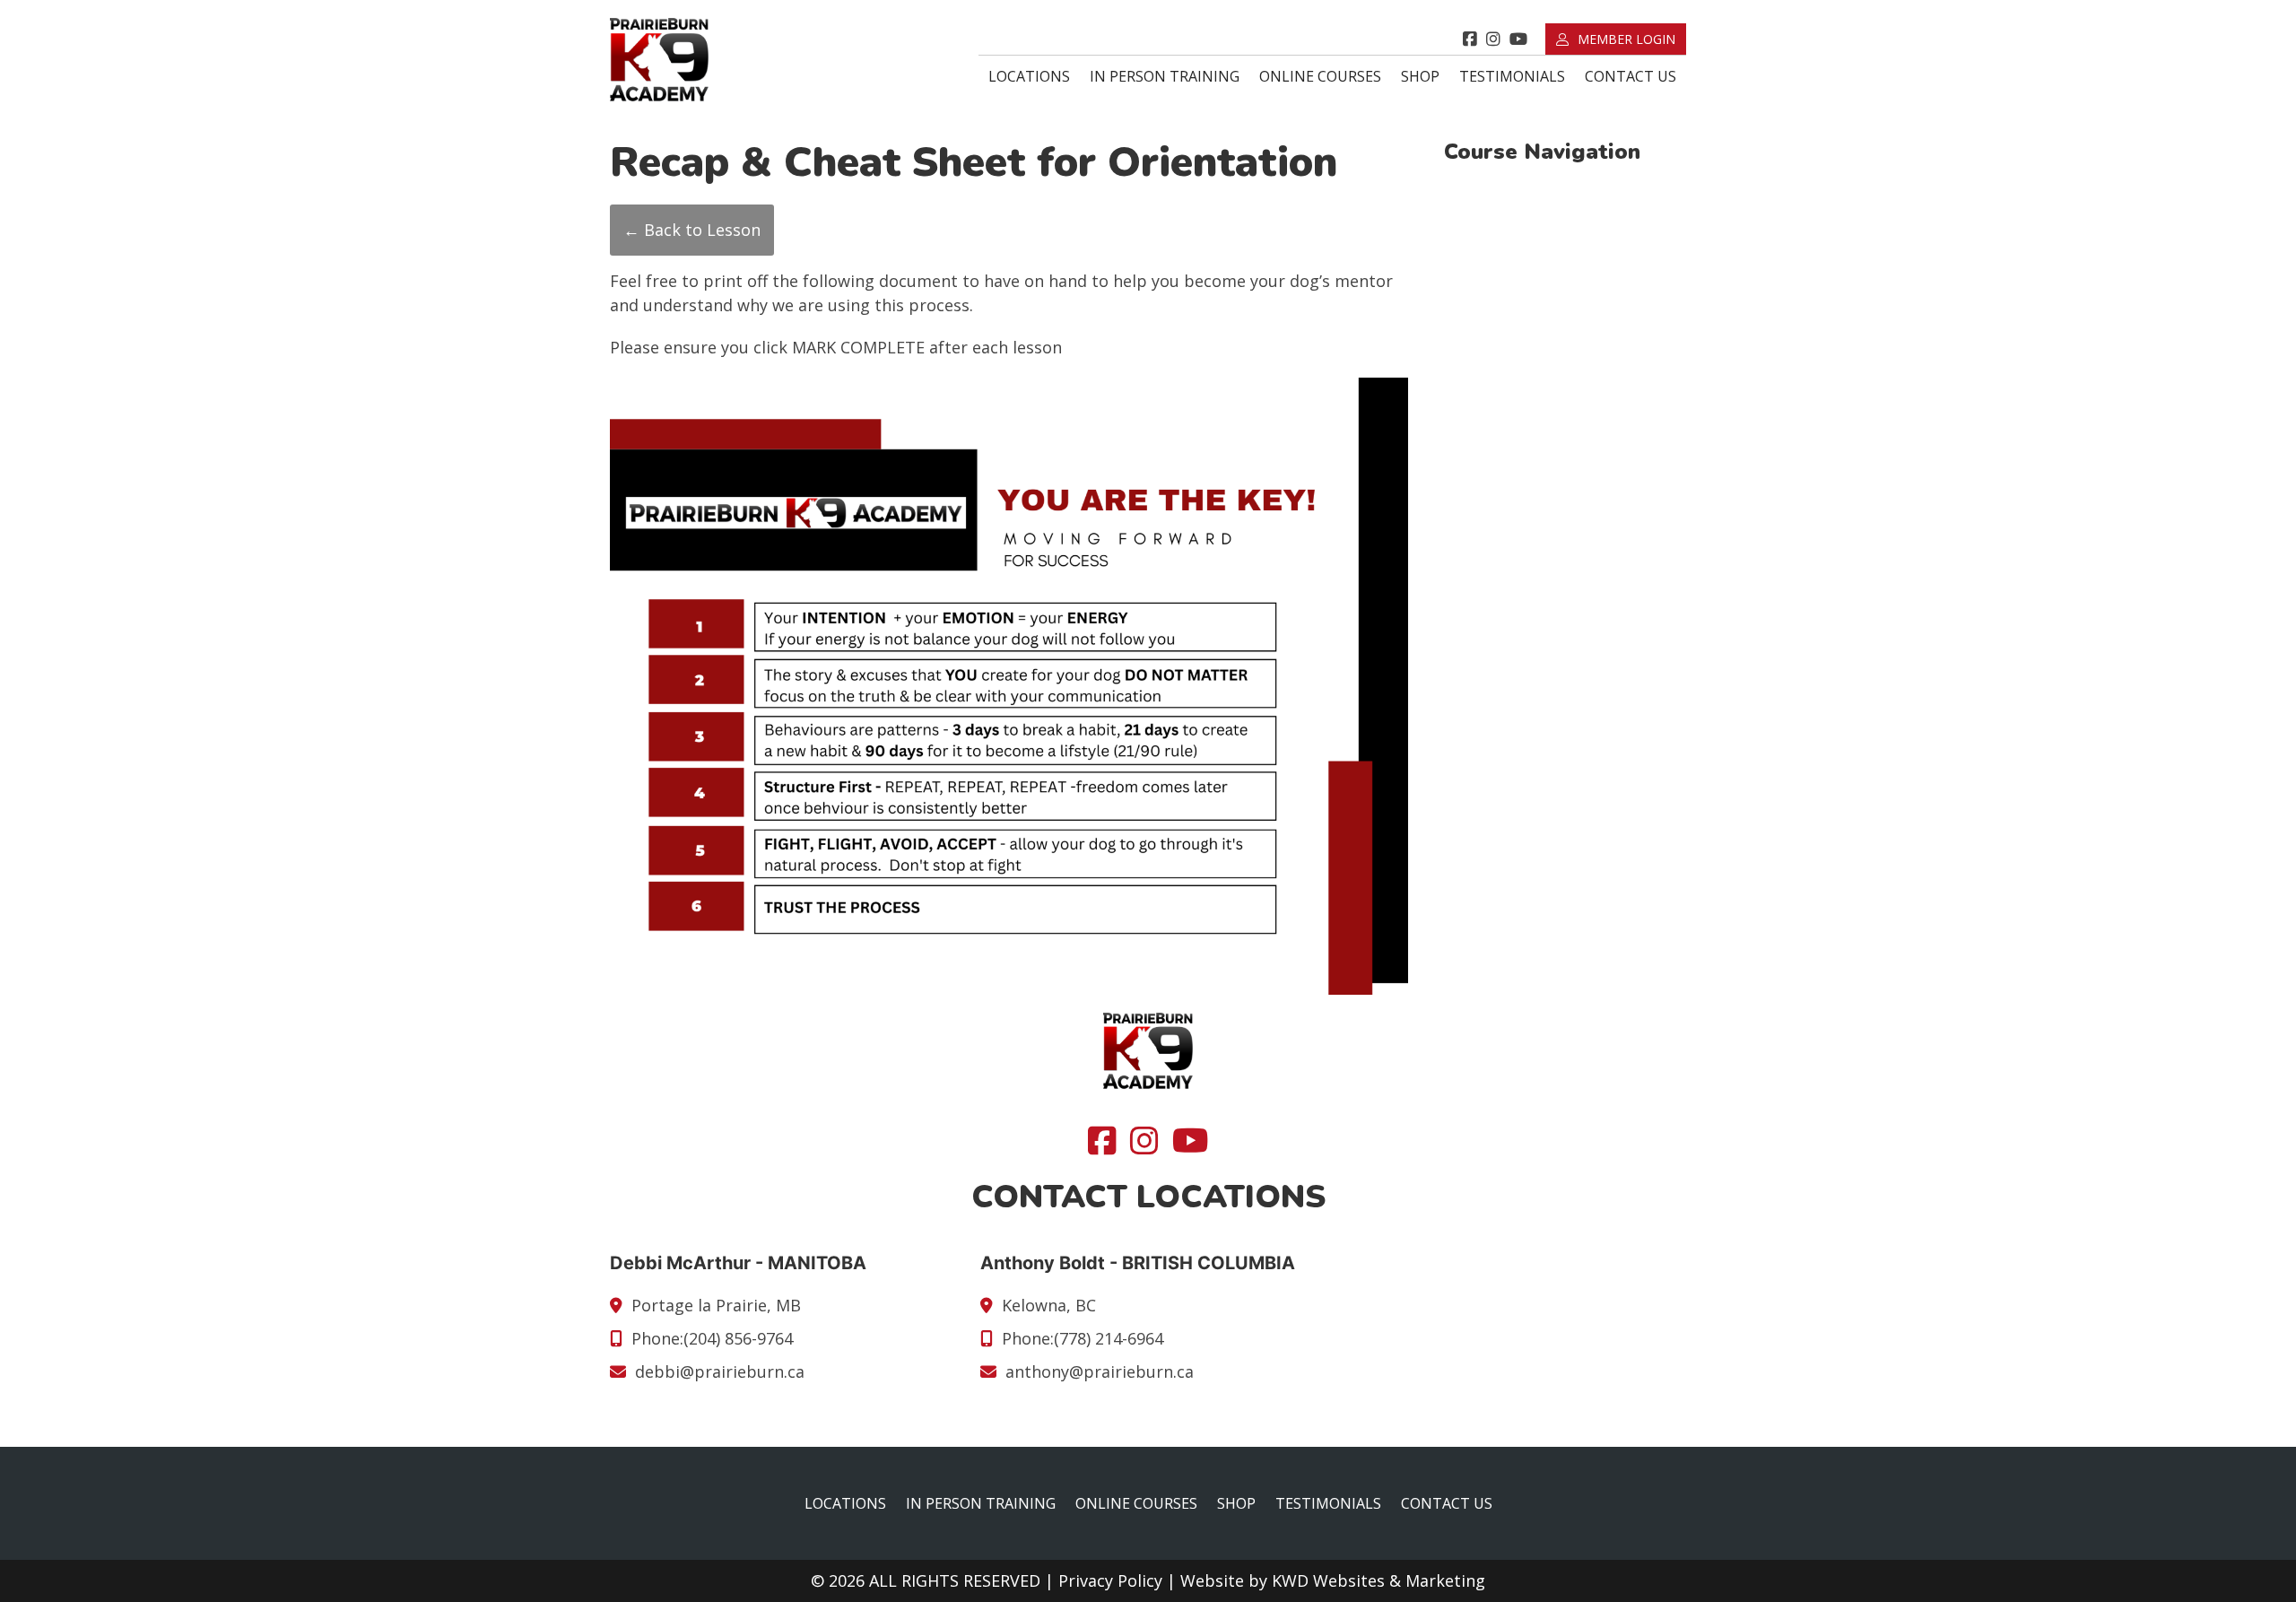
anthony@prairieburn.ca (1100, 1371)
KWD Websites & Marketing (1378, 1580)
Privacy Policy (1110, 1580)
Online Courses (1320, 76)
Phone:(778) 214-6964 (1083, 1338)
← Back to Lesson (692, 230)
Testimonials (1512, 76)
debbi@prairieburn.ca (720, 1371)
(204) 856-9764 (738, 1338)
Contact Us (1631, 76)
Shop (1420, 76)
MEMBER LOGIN (1626, 39)
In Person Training (1165, 76)
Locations (1029, 76)
